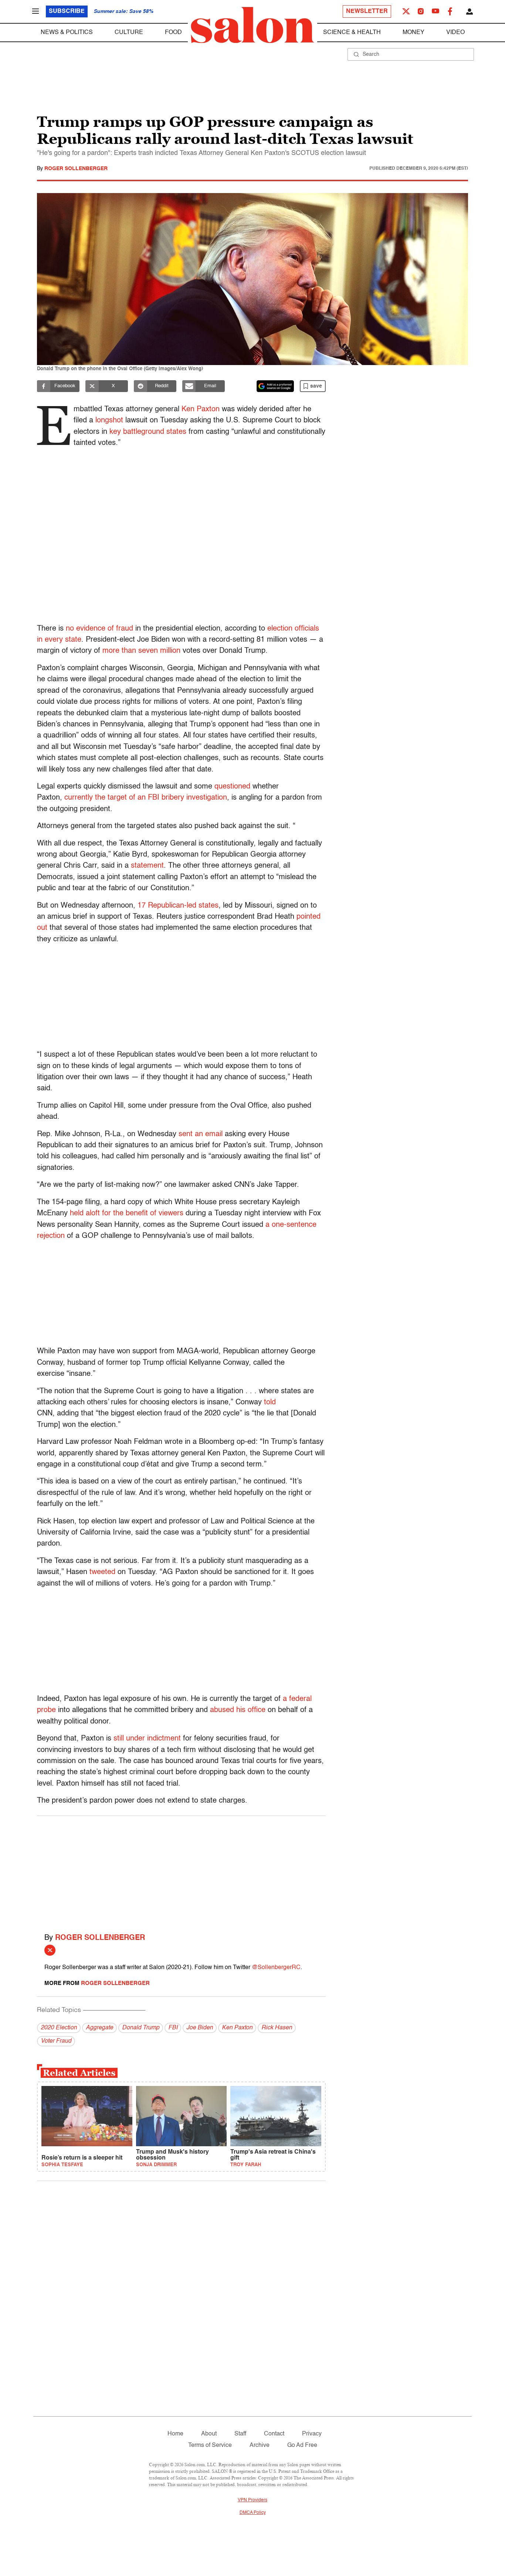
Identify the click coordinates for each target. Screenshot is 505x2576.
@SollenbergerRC (276, 1968)
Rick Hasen (277, 2028)
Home (175, 2434)
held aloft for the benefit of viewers (126, 1213)
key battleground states (148, 432)
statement (147, 866)
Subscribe (67, 11)
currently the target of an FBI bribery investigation (146, 798)
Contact (274, 2434)
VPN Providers (253, 2500)
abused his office (238, 1710)
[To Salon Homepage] (253, 25)
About (209, 2434)
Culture (129, 33)
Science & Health (352, 33)
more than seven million (141, 651)
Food (173, 33)
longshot (109, 421)
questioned (232, 787)
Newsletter (367, 11)
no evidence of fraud (99, 629)
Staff (240, 2434)
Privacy (312, 2434)
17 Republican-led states (178, 906)
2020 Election (59, 2028)
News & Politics (67, 33)
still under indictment (147, 1739)
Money (414, 33)
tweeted (102, 1572)
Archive (260, 2445)
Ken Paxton (201, 409)
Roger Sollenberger (76, 169)
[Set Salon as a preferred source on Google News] (275, 386)
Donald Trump (141, 2028)
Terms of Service (210, 2445)
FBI (173, 2028)
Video (455, 33)
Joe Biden (200, 2028)
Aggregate (99, 2028)
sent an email (201, 1134)
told (270, 1402)
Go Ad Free (302, 2445)
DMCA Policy (253, 2513)
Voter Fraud (56, 2041)
